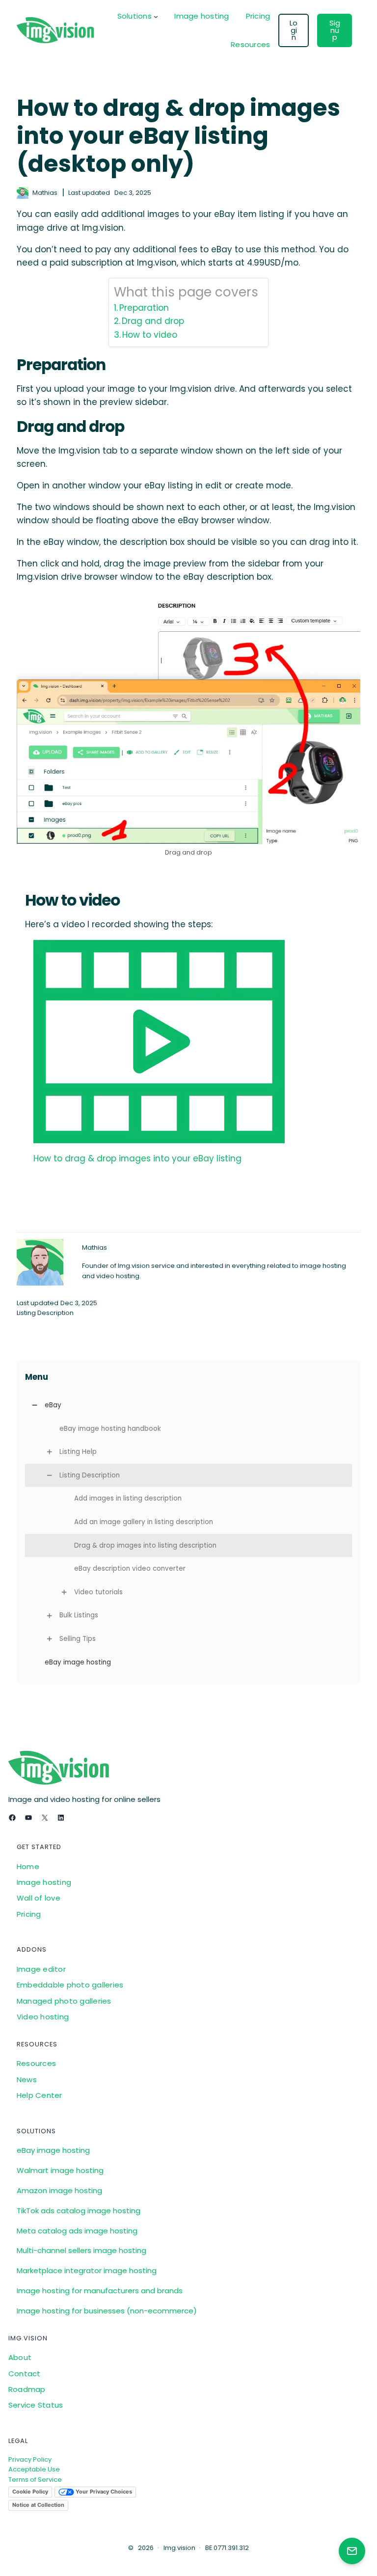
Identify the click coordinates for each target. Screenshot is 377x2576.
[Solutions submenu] (156, 16)
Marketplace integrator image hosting (87, 2270)
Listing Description (45, 1313)
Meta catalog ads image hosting (77, 2231)
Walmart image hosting (60, 2170)
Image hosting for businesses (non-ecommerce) (107, 2311)
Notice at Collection (38, 2505)
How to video (150, 335)
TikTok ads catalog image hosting (79, 2211)
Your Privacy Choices (103, 2492)
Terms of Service (35, 2480)
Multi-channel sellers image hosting (81, 2250)
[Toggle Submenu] (35, 1405)
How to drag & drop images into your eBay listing (137, 1158)
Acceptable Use (34, 2469)
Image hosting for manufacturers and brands (100, 2291)
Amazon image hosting (59, 2190)
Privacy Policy (30, 2459)
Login (294, 30)
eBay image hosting (53, 2150)
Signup (335, 30)
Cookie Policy (30, 2492)
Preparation (144, 308)
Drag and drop (153, 321)
